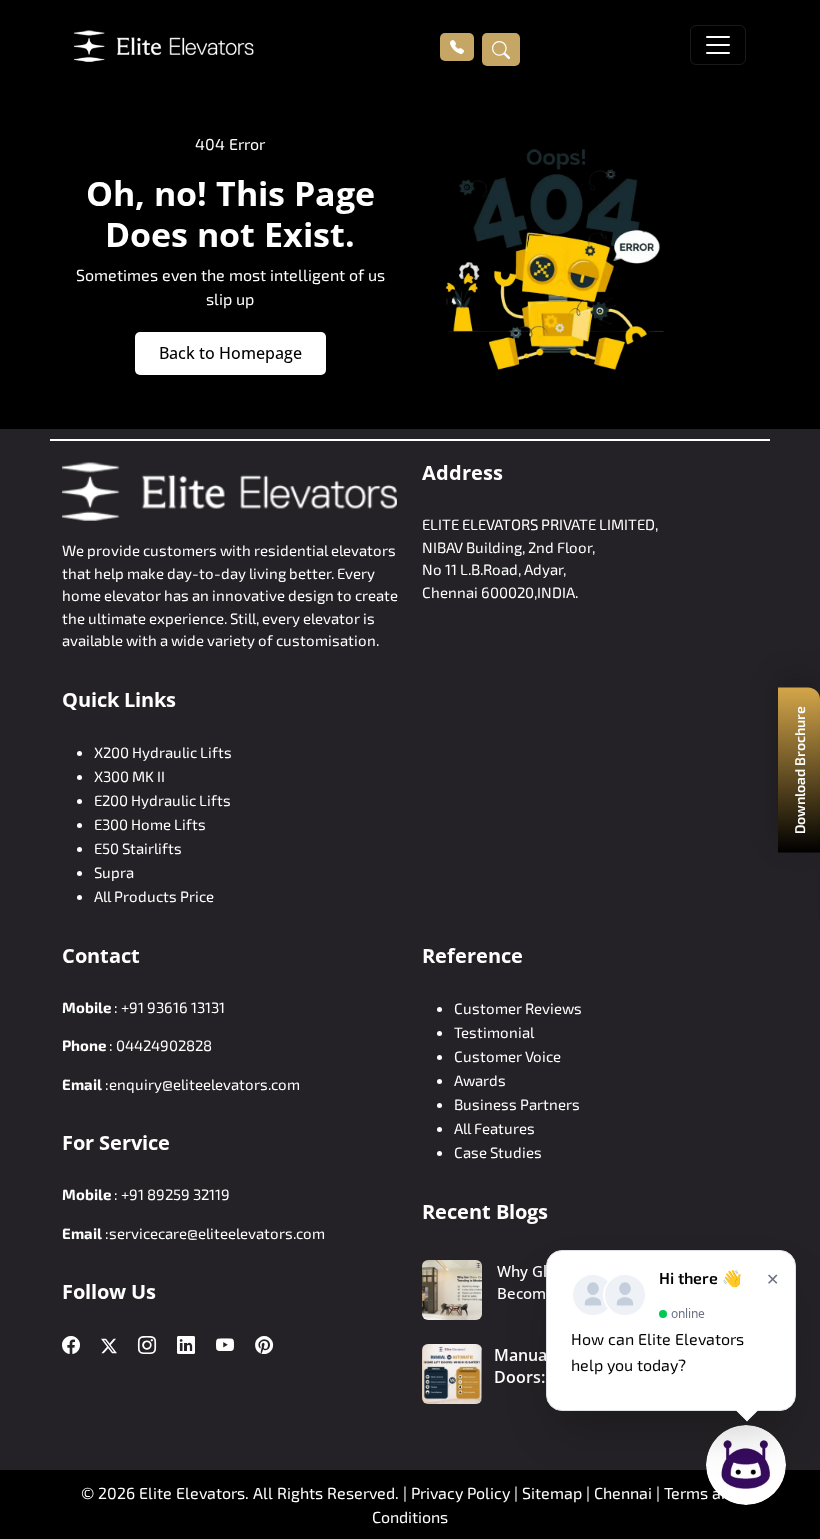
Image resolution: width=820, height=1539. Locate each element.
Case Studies (498, 1152)
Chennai (625, 1492)
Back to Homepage (230, 353)
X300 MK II (129, 776)
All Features (494, 1128)
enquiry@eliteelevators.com (204, 1084)
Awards (480, 1080)
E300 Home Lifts (150, 824)
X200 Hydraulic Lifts (163, 752)
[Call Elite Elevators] (457, 47)
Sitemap (554, 1492)
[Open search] (501, 49)
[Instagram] (147, 1345)
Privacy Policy (460, 1492)
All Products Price (154, 896)
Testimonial (494, 1032)
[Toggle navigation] (718, 45)
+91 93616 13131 (173, 1007)
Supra (114, 872)
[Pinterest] (264, 1345)
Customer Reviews (518, 1008)
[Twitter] (109, 1346)
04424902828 (164, 1045)
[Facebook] (71, 1345)
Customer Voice (507, 1056)
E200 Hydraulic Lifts (162, 800)
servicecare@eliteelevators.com (217, 1233)
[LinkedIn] (186, 1345)
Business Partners (517, 1104)
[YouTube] (225, 1345)
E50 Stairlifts (138, 848)
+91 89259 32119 (175, 1194)
